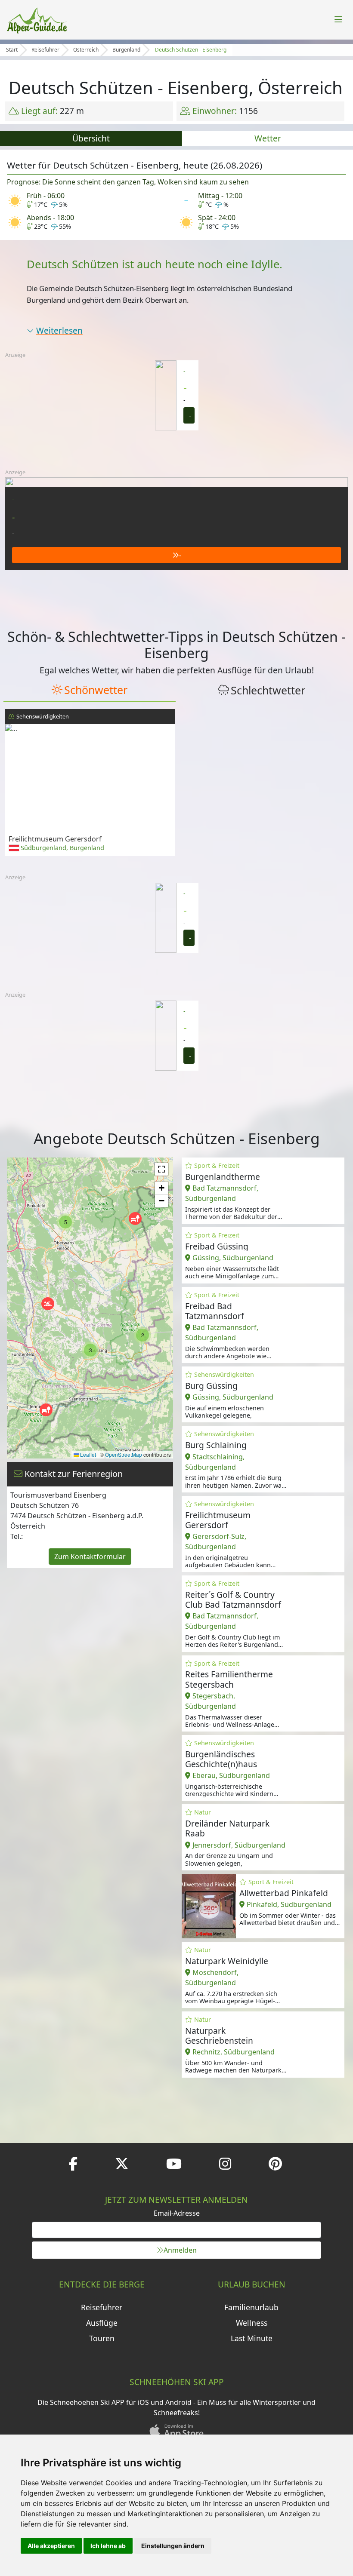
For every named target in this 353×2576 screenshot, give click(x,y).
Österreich (86, 50)
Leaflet (87, 1454)
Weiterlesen (59, 330)
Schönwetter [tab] (96, 690)
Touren (102, 2338)
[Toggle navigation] (338, 20)
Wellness (252, 2323)
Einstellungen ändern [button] (173, 2546)
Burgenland (126, 50)
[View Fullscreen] (161, 1169)
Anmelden (180, 2250)
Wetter (268, 138)
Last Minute (252, 2338)
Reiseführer (45, 50)
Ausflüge (102, 2323)
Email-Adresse (177, 2213)
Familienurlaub (251, 2307)
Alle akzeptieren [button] (51, 2546)
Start (12, 50)
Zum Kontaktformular (90, 1557)
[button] (46, 1410)
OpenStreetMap (124, 1454)
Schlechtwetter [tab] (268, 690)
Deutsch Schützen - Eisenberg (191, 50)
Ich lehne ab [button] (108, 2546)
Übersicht (91, 138)
